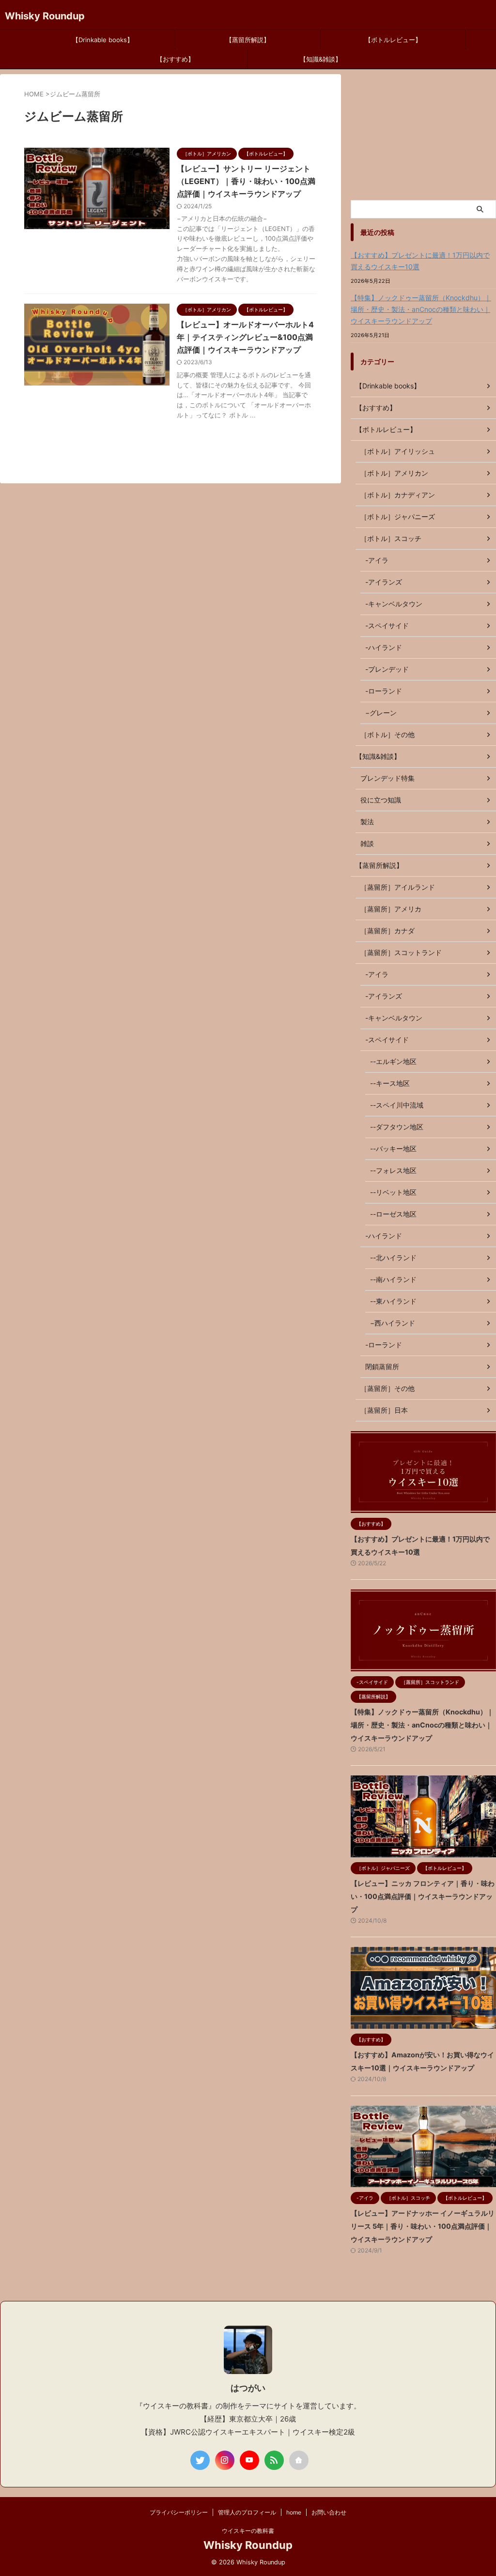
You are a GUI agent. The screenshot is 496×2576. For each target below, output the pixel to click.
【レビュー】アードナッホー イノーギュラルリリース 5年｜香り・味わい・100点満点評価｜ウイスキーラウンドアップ (423, 2226)
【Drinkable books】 (103, 40)
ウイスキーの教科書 (248, 2531)
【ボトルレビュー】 (393, 40)
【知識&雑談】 (321, 59)
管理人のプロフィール (247, 2512)
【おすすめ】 (175, 59)
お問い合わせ (329, 2512)
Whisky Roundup (45, 16)
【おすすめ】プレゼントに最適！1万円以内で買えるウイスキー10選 (420, 261)
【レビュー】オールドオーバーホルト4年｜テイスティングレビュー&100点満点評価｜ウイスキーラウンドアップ (245, 337)
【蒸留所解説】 (248, 40)
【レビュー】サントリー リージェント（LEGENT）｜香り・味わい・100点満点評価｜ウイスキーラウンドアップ (246, 181)
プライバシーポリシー (179, 2512)
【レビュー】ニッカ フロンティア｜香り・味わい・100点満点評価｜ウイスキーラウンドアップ (423, 1896)
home (294, 2512)
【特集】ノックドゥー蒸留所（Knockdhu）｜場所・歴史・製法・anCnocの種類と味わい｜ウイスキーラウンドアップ (421, 309)
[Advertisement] (423, 135)
